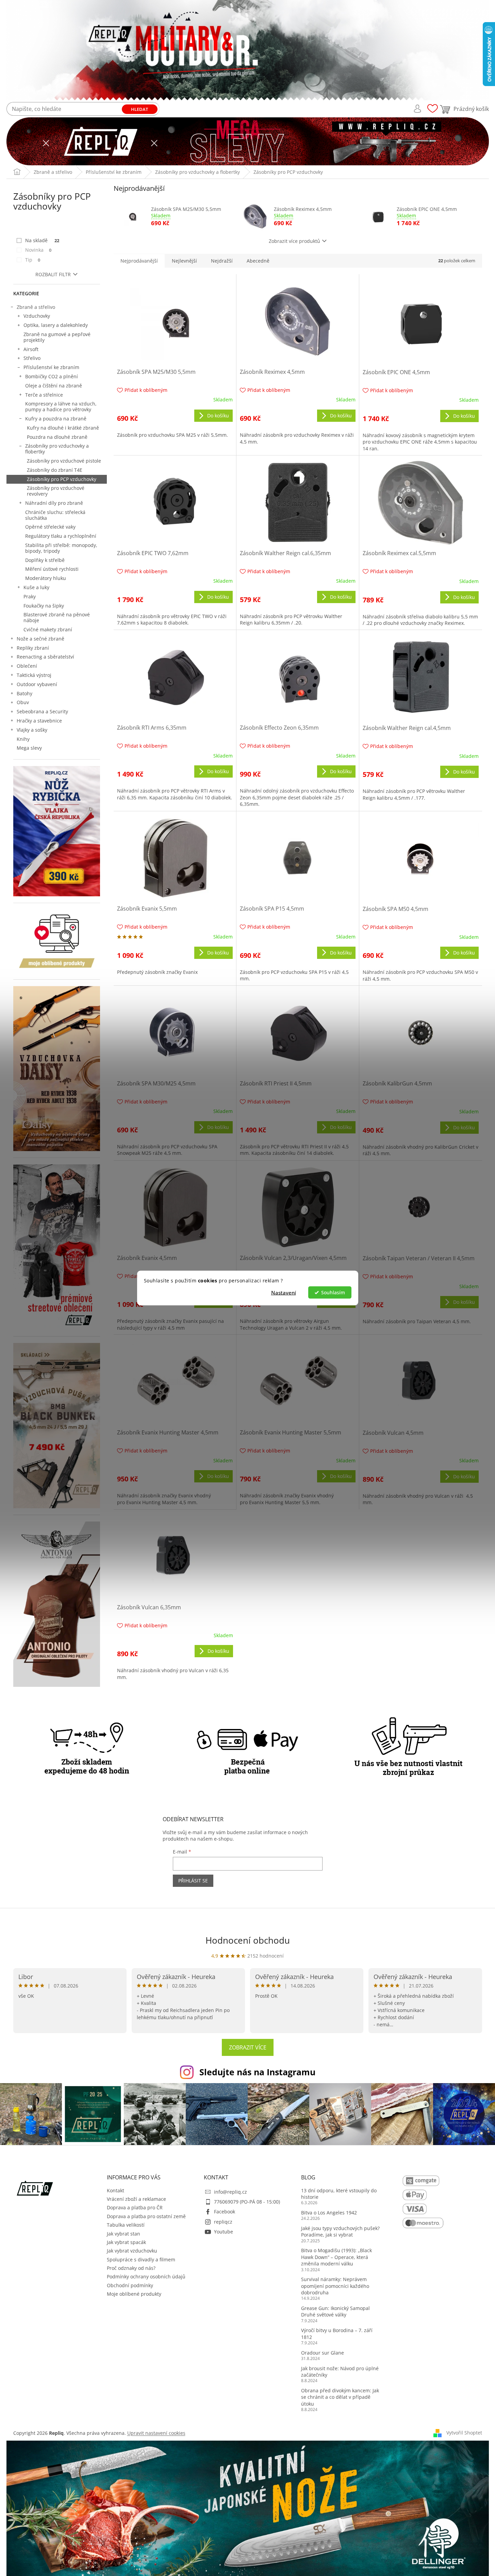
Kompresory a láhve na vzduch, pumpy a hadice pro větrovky (61, 406)
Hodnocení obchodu (248, 1940)
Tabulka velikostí (126, 2225)
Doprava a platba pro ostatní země (146, 2216)
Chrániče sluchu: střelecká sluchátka (55, 515)
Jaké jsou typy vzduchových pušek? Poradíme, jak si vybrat (340, 2231)
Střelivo (32, 358)
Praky (30, 596)
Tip (33, 260)
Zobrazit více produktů (294, 241)
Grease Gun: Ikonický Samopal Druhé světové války (335, 2311)
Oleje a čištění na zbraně (54, 386)
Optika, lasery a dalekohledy (56, 325)
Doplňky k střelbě (45, 560)
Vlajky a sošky (32, 730)
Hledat (139, 109)
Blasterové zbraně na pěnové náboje (57, 617)
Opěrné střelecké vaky (50, 527)
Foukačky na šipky (44, 606)
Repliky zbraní (33, 648)
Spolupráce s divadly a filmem (141, 2259)
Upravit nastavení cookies (156, 2433)
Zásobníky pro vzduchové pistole (64, 461)
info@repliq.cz (230, 2192)
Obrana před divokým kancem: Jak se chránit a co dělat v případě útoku (340, 2397)
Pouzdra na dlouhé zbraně (57, 437)
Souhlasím (333, 1293)
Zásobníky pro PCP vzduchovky (62, 479)
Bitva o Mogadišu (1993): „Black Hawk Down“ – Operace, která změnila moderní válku (336, 2257)
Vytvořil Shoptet (464, 2433)
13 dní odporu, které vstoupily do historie (339, 2194)
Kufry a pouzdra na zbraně (56, 419)
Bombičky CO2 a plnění (52, 376)
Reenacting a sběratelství (45, 657)
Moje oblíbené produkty (134, 2294)
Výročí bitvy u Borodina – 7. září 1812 (337, 2333)
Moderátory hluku (46, 578)
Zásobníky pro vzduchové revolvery (56, 491)
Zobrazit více (248, 2047)
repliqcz (223, 2222)
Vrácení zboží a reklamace (136, 2199)
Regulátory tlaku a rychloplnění (61, 536)
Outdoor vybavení (37, 684)
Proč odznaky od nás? (131, 2268)
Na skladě (42, 240)
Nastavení (284, 1293)
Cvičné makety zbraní (48, 629)
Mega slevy (29, 748)
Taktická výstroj (34, 675)
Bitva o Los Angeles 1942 (329, 2213)
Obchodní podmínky (130, 2285)
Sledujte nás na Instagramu (257, 2072)
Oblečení (27, 666)
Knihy (23, 739)
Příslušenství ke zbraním (51, 367)
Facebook (225, 2212)
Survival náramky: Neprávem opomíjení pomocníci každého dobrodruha (335, 2286)
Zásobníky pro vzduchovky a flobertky (57, 449)
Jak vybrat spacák (126, 2242)
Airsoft (31, 349)
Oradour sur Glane (323, 2353)
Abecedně (258, 261)
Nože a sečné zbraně (40, 639)
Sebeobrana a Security (42, 711)
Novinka (38, 250)
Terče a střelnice (44, 395)
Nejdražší (222, 261)
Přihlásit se (193, 1881)
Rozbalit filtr (53, 274)
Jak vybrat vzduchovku (132, 2251)
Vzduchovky (37, 316)
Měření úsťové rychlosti (52, 569)
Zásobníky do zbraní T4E (55, 470)
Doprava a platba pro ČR (135, 2207)
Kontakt (115, 2190)
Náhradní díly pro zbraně (54, 503)
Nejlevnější (184, 261)
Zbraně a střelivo (36, 307)
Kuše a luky (36, 587)
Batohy (24, 693)
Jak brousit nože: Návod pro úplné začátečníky (340, 2372)
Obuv (23, 702)
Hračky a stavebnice (39, 721)
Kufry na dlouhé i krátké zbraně (63, 428)
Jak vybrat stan (123, 2234)
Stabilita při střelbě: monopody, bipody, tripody (61, 548)
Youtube (224, 2232)
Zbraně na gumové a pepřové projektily (57, 337)
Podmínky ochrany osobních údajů (146, 2276)
